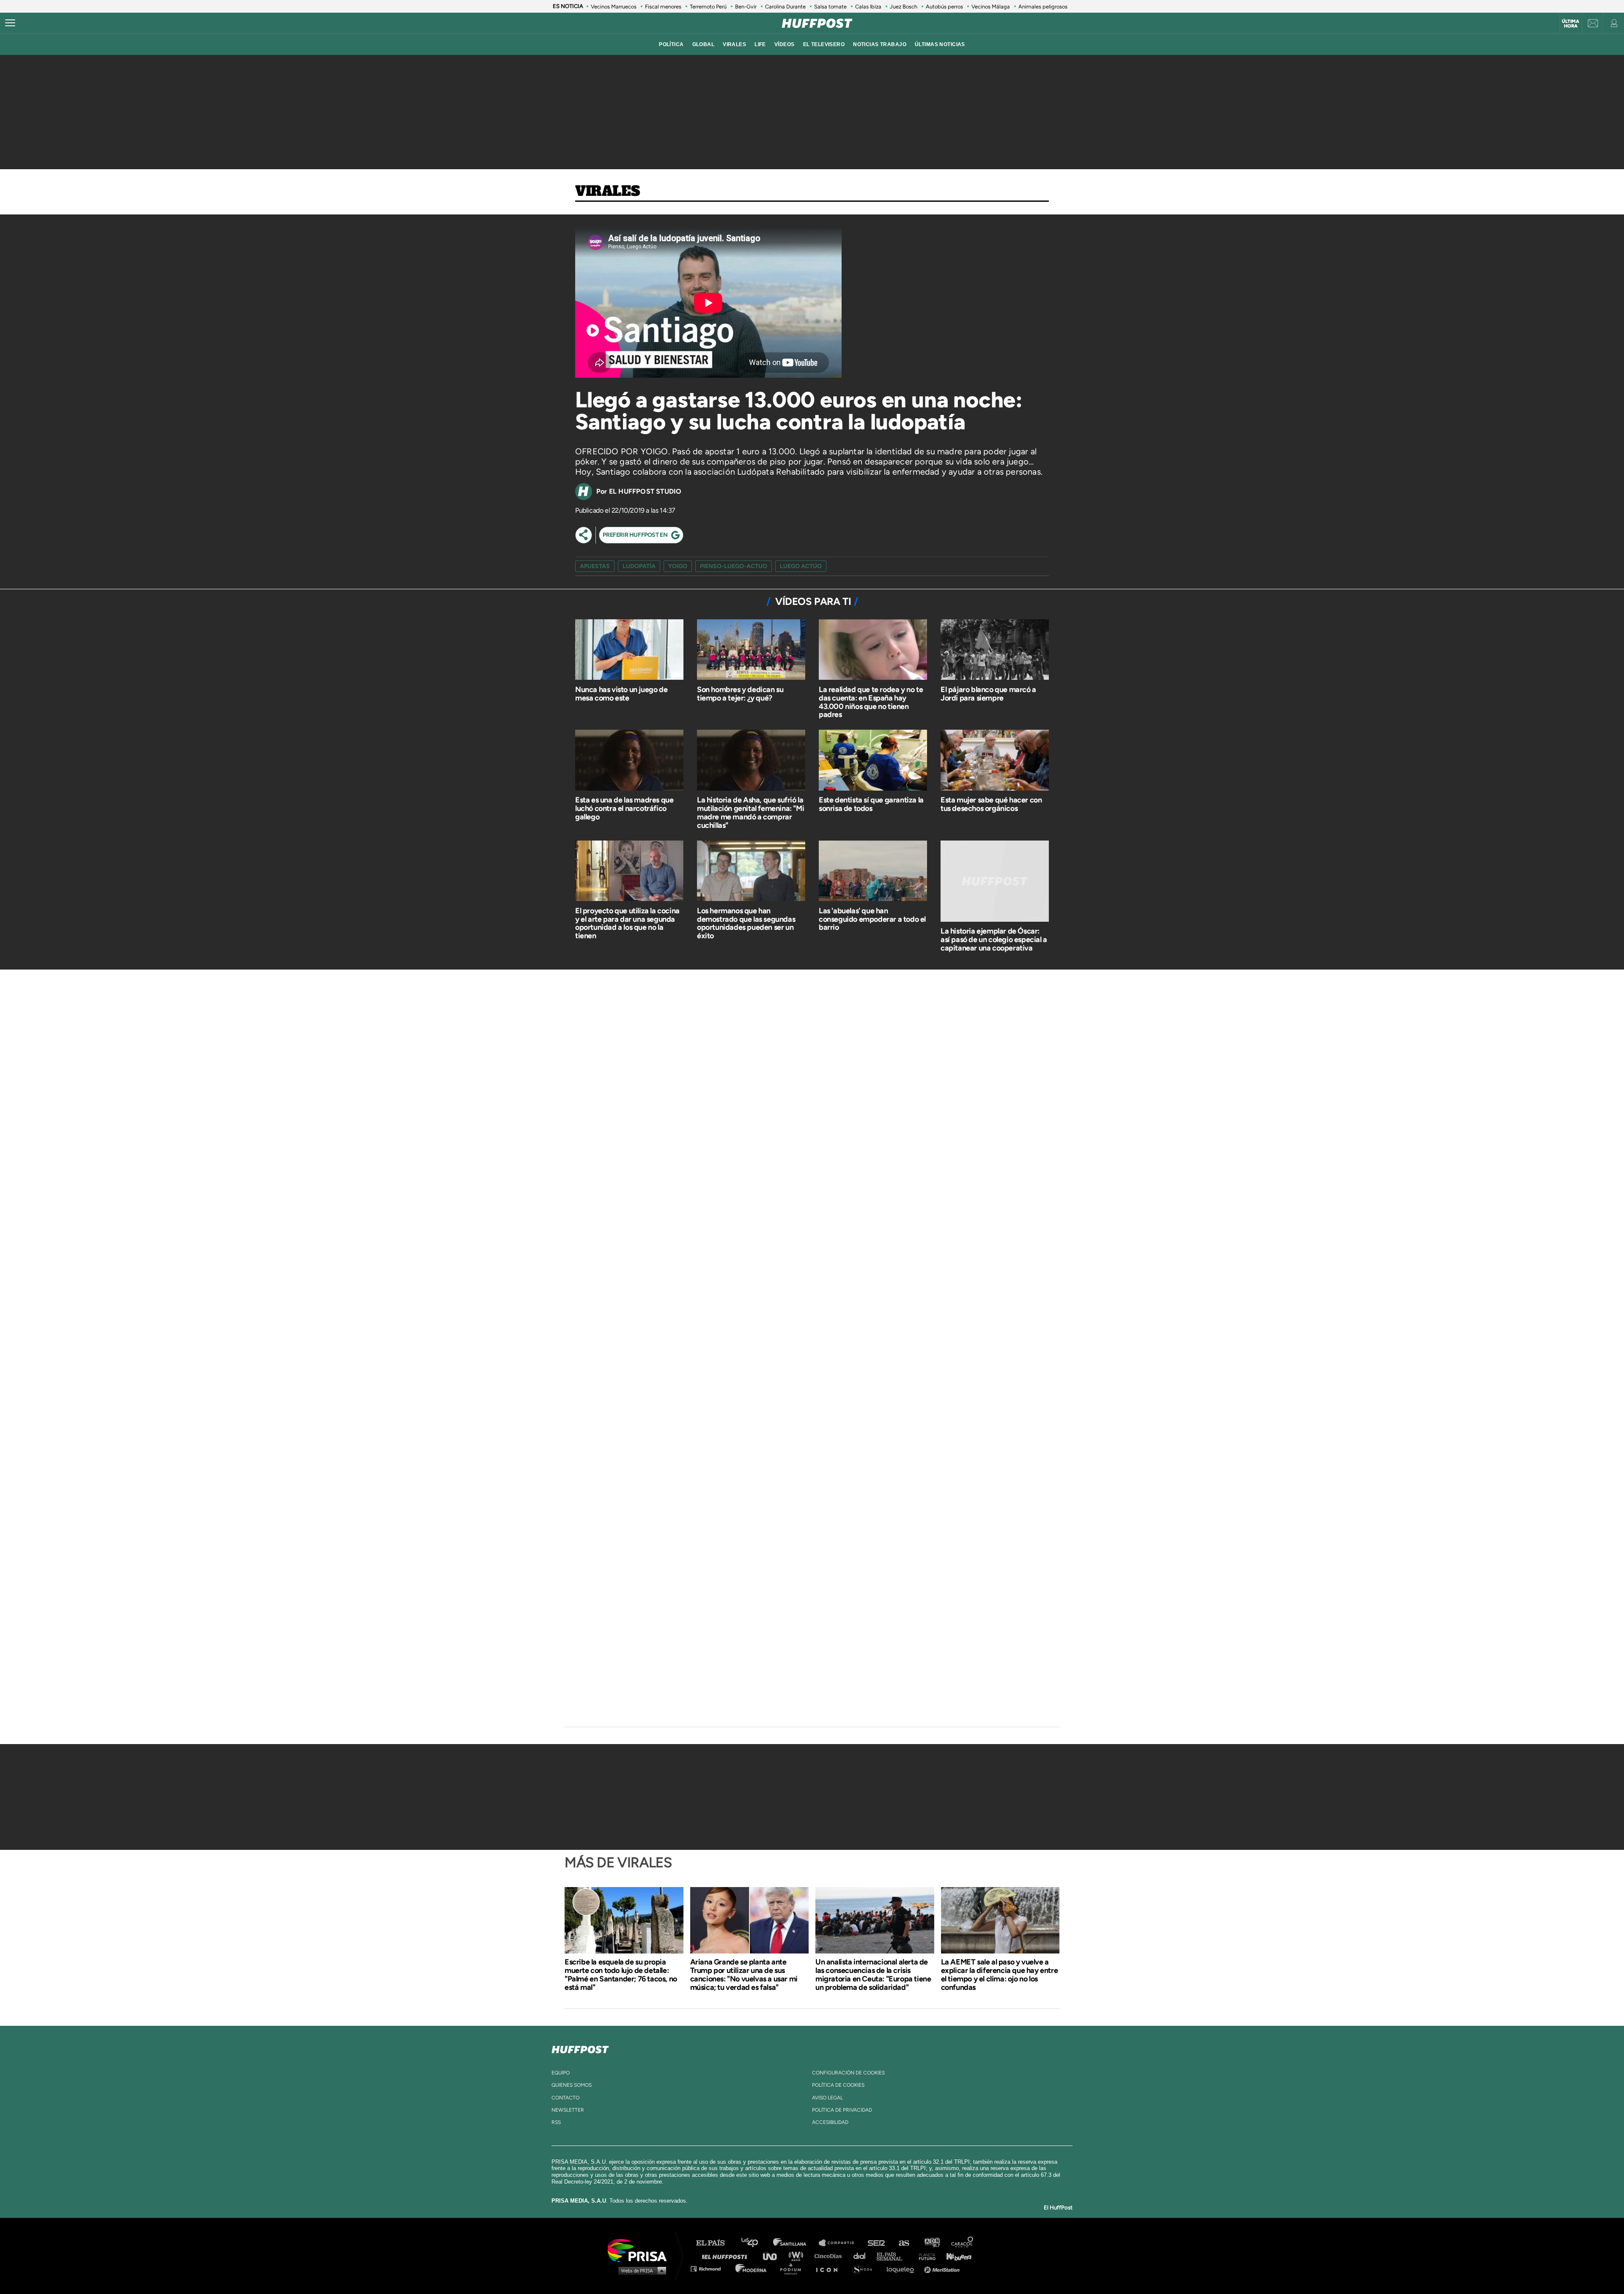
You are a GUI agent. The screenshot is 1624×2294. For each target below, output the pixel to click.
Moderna (752, 2268)
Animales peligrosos (1043, 7)
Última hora (1571, 24)
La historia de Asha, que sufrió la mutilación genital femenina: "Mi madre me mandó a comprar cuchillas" (750, 812)
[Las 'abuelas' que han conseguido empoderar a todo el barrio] (873, 872)
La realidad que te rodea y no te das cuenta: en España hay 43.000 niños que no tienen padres (871, 702)
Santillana (796, 2243)
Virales (608, 192)
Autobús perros (944, 7)
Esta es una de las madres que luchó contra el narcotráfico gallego (624, 808)
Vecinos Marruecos (614, 7)
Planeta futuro (924, 2256)
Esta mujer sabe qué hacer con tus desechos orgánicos (991, 804)
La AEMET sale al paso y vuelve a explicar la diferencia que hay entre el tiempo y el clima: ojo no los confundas (1000, 1975)
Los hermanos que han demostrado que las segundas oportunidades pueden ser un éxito (746, 923)
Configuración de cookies (848, 2073)
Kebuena (955, 2256)
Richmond (710, 2268)
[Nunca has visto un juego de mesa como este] (629, 651)
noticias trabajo (880, 44)
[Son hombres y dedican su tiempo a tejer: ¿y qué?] (751, 651)
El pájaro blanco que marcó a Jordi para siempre (988, 694)
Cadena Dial (862, 2256)
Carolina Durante (785, 7)
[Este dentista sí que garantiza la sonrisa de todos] (873, 761)
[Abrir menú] (10, 23)
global (704, 44)
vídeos (785, 44)
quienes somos (572, 2085)
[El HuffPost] (817, 23)
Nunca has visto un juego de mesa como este (621, 694)
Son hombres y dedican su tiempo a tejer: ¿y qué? (740, 694)
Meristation (943, 2268)
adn (931, 2243)
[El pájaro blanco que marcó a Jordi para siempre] (995, 651)
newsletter (568, 2110)
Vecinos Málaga (991, 7)
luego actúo (801, 566)
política (671, 44)
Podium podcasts (793, 2268)
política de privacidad (842, 2110)
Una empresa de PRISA (640, 2250)
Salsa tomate (830, 7)
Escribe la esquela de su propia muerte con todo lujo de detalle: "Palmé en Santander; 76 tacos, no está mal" (621, 1975)
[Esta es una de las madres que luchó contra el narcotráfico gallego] (629, 761)
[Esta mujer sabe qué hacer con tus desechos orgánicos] (995, 761)
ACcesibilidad (830, 2122)
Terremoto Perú (708, 7)
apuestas (595, 566)
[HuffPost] (580, 2048)
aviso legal (827, 2098)
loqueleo (903, 2268)
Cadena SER (877, 2243)
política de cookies (838, 2085)
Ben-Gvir (746, 7)
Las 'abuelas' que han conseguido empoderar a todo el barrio (872, 919)
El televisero (824, 44)
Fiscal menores (663, 7)
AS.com (904, 2243)
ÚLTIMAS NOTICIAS (940, 44)
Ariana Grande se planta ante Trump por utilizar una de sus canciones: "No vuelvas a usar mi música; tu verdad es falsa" (744, 1975)
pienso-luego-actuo (734, 566)
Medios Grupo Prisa (640, 2270)
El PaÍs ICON (830, 2268)
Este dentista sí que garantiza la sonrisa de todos (871, 804)
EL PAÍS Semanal (893, 2256)
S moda (865, 2268)
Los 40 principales (756, 2243)
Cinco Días (830, 2256)
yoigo (678, 566)
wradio (798, 2256)
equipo (561, 2073)
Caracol (963, 2243)
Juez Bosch (904, 7)
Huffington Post (727, 2256)
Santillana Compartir (840, 2243)
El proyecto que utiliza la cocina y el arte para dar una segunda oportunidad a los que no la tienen (627, 923)
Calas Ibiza (868, 7)
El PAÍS (715, 2243)
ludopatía (639, 566)
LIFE (760, 44)
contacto (565, 2098)
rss (556, 2122)
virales (734, 44)
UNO (774, 2256)
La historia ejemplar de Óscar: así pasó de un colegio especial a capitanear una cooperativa (994, 940)
